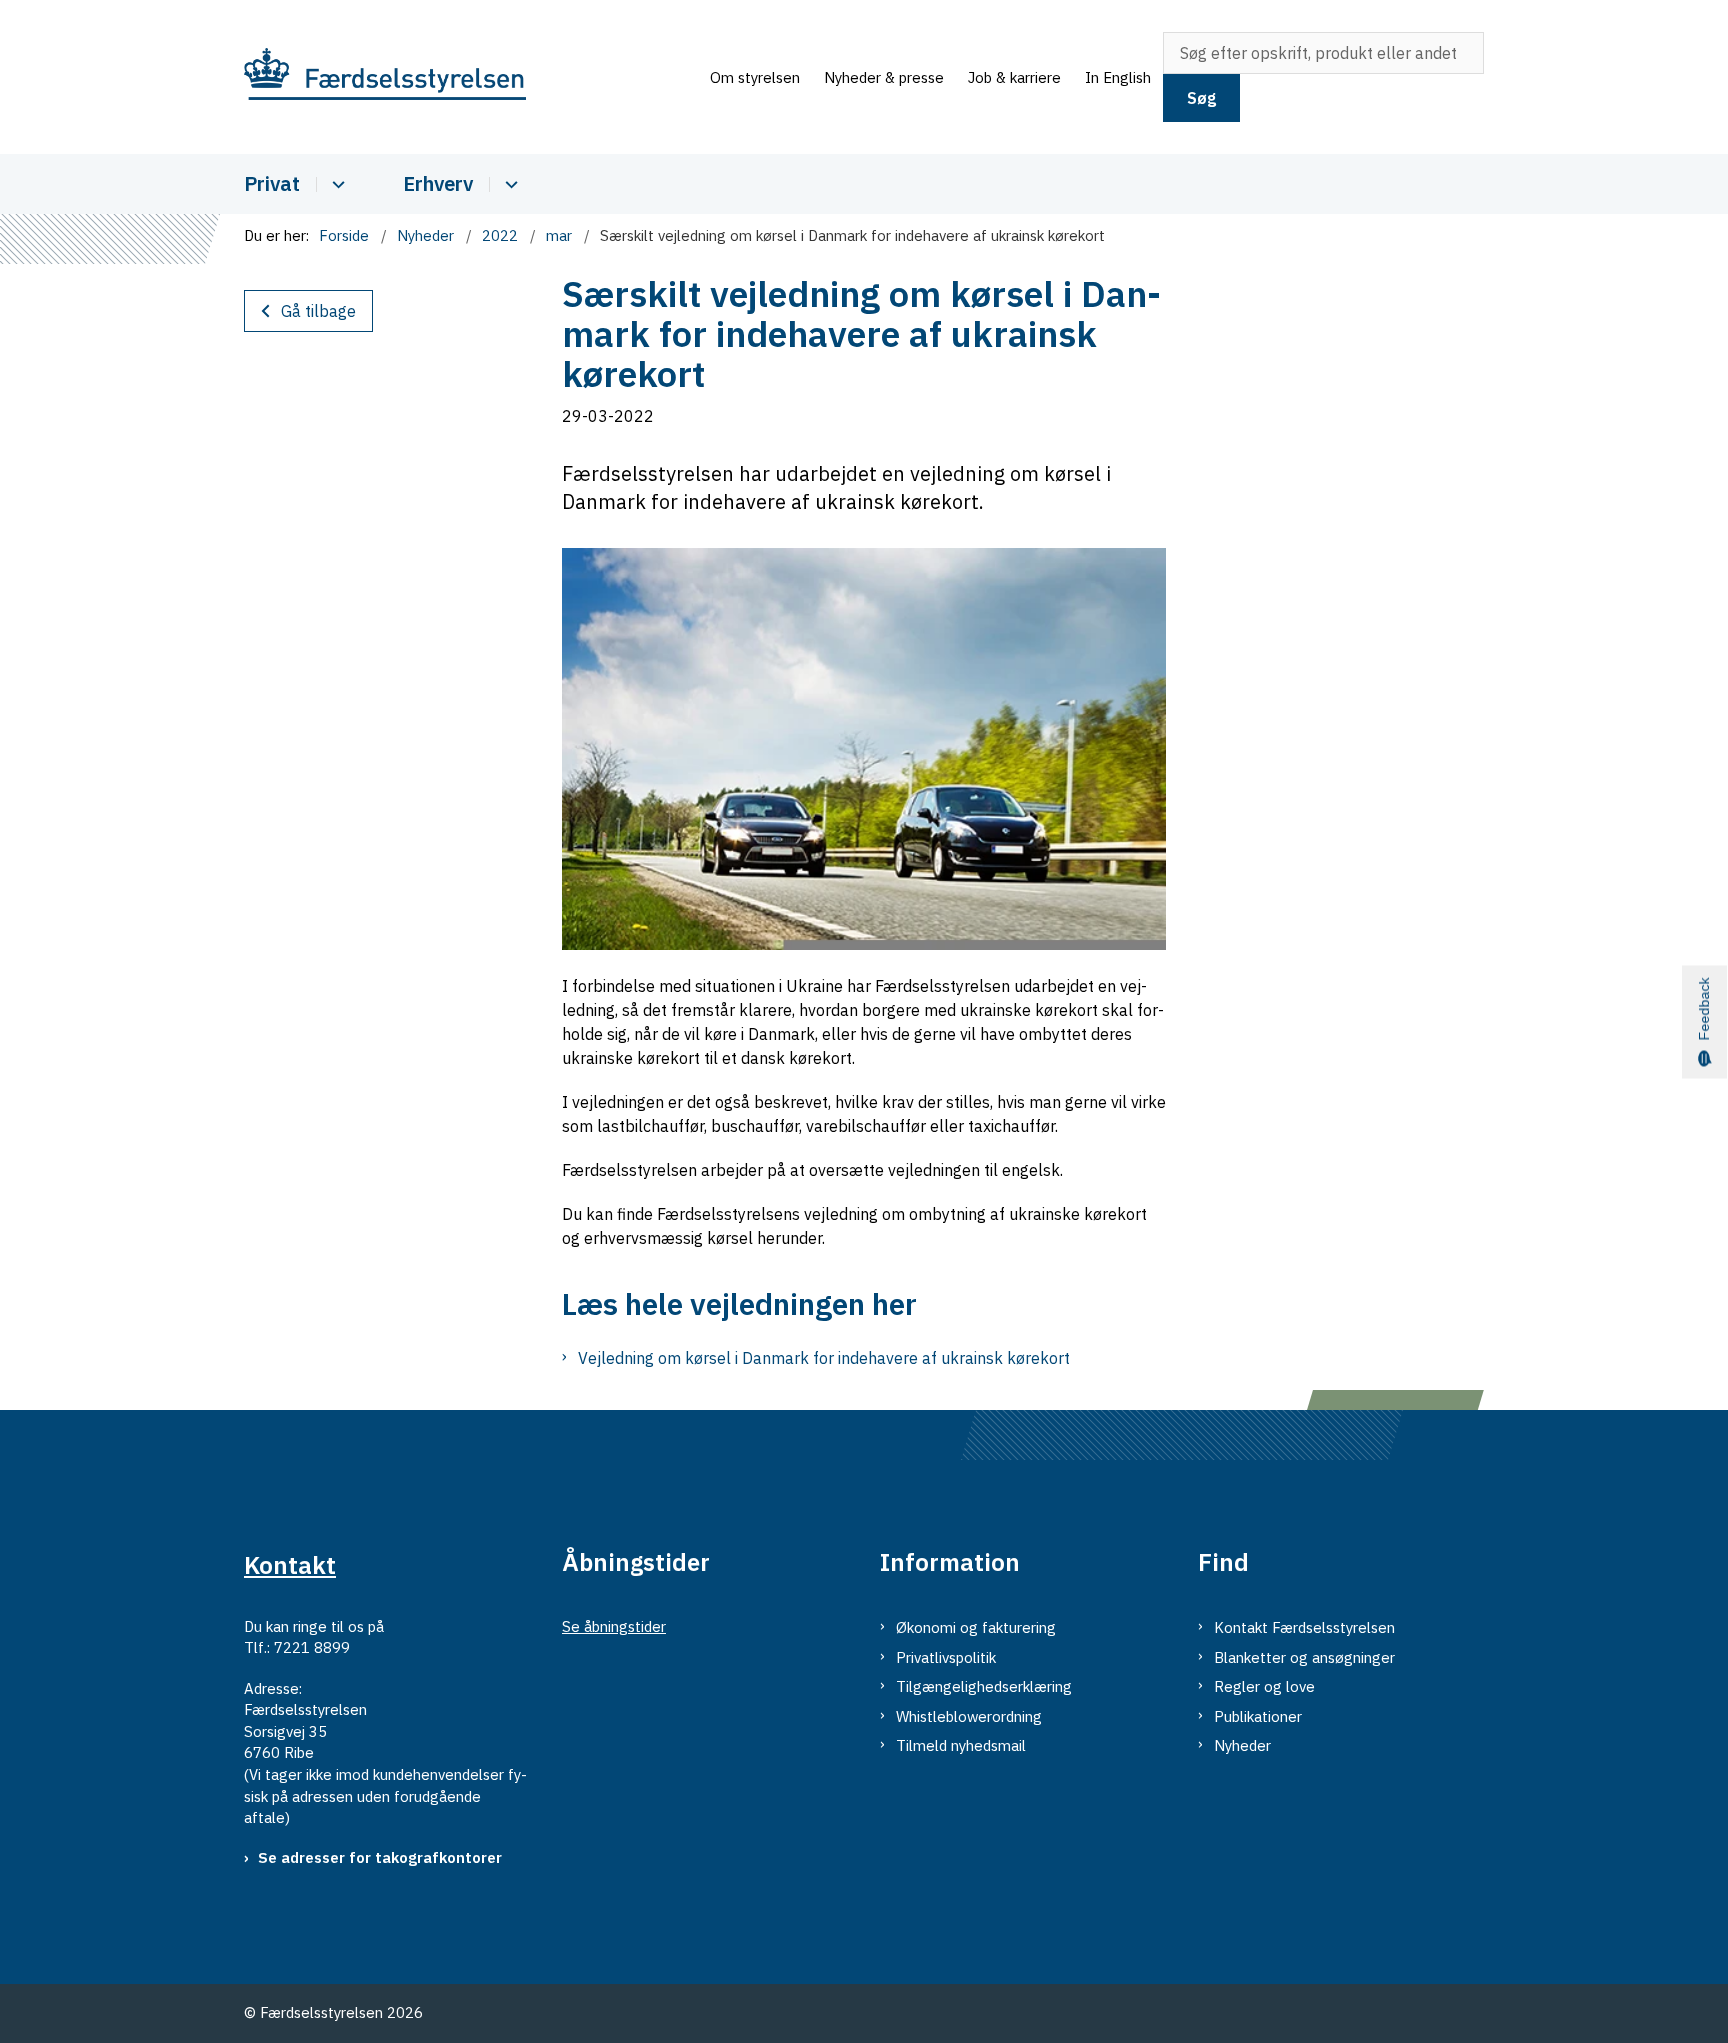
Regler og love (1264, 1686)
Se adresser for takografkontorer (380, 1857)
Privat (272, 183)
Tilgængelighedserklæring (984, 1686)
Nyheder (1242, 1745)
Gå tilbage (318, 311)
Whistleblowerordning (969, 1716)
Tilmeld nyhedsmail (961, 1745)
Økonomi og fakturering (976, 1627)
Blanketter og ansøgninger (1304, 1657)
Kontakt (290, 1565)
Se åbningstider (614, 1626)
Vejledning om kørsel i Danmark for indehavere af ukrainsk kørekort (824, 1358)
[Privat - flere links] (335, 184)
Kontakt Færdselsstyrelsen (1304, 1627)
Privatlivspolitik (946, 1657)
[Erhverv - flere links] (508, 184)
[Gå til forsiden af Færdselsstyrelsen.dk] (471, 77)
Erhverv (438, 183)
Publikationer (1258, 1716)
